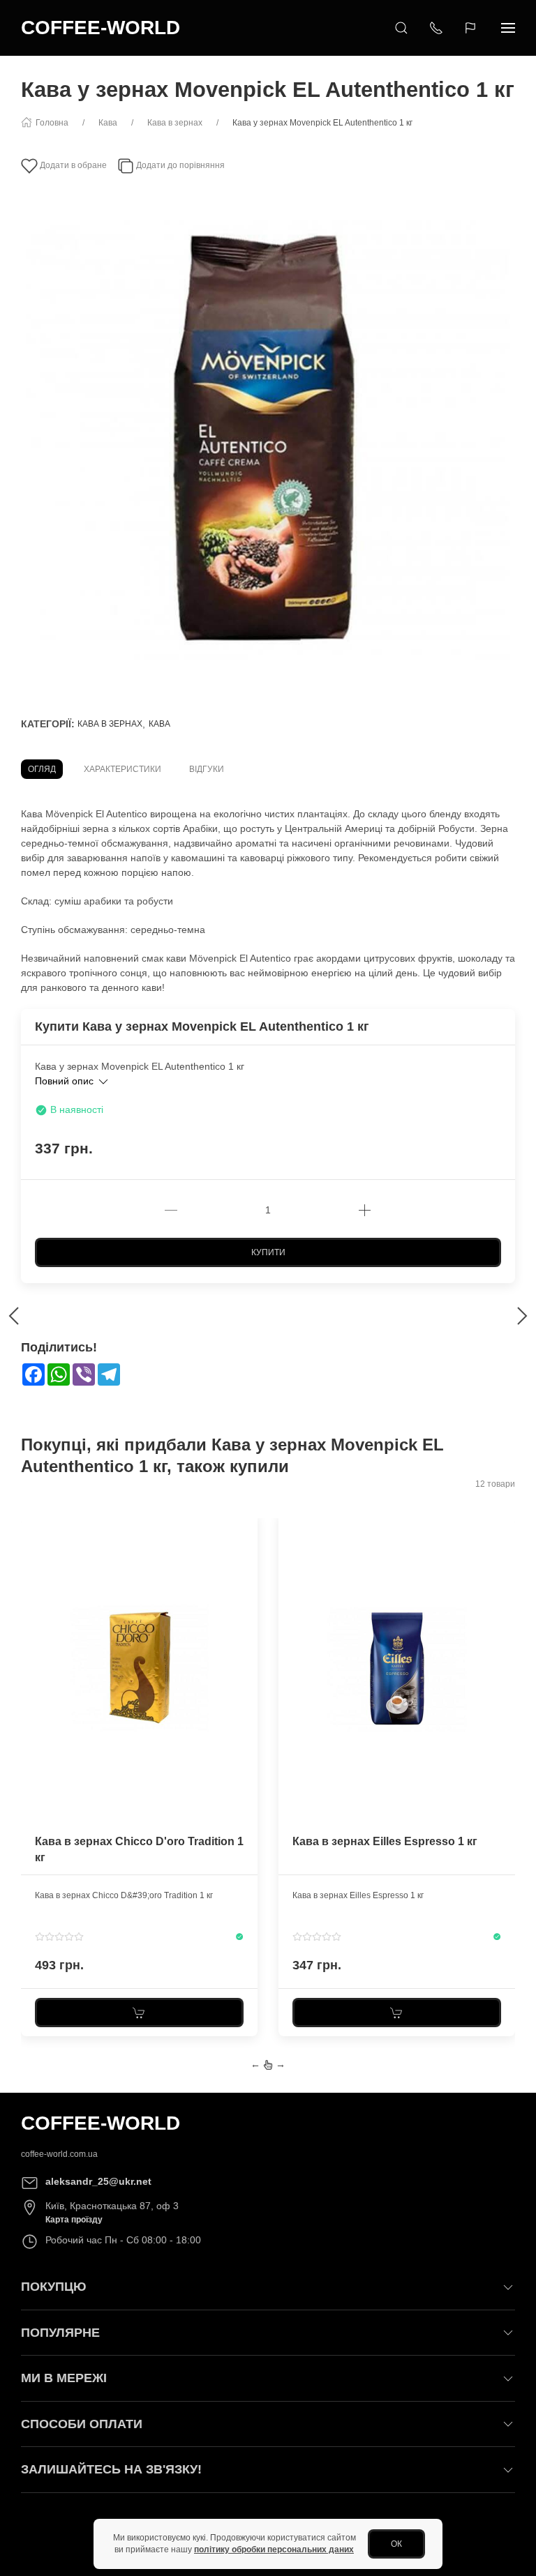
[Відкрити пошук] (401, 28)
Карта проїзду (74, 2220)
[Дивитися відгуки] (59, 1937)
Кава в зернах (110, 724)
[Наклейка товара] (31, 1522)
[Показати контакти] (436, 28)
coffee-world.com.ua (59, 2154)
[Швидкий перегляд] (246, 1577)
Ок (396, 2544)
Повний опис (66, 1081)
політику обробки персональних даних (274, 2550)
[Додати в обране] (246, 1530)
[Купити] (139, 2013)
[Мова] (472, 28)
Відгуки (207, 769)
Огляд (42, 769)
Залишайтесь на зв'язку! (111, 2469)
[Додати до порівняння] (246, 1554)
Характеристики (122, 769)
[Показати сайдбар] (508, 28)
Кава (159, 724)
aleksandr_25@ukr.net (98, 2181)
